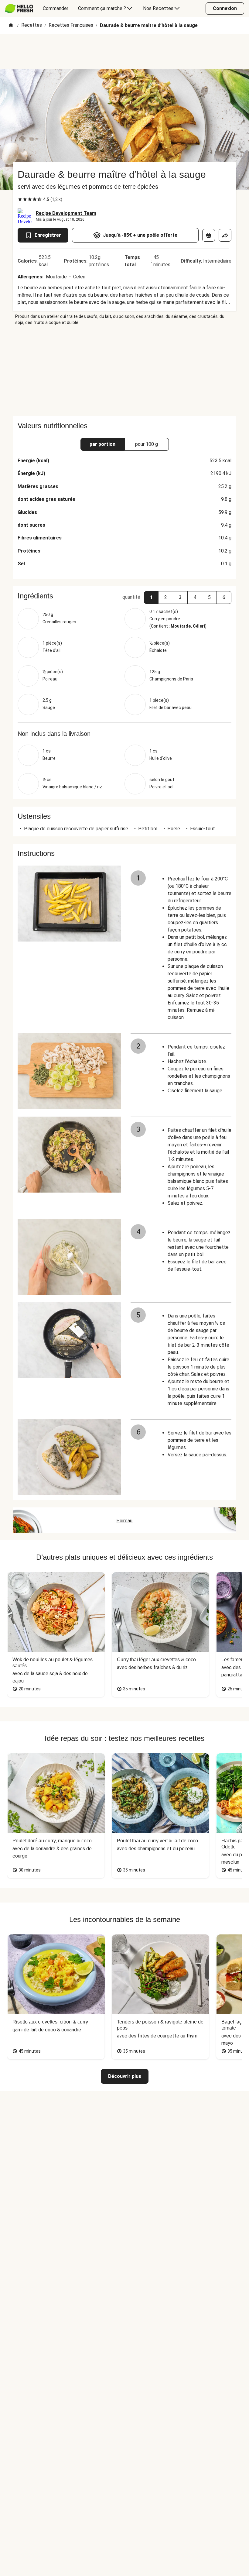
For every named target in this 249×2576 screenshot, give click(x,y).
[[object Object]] (209, 235)
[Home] (11, 26)
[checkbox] (20, 199)
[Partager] (225, 235)
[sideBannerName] (124, 371)
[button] (151, 598)
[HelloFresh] (19, 9)
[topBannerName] (124, 51)
